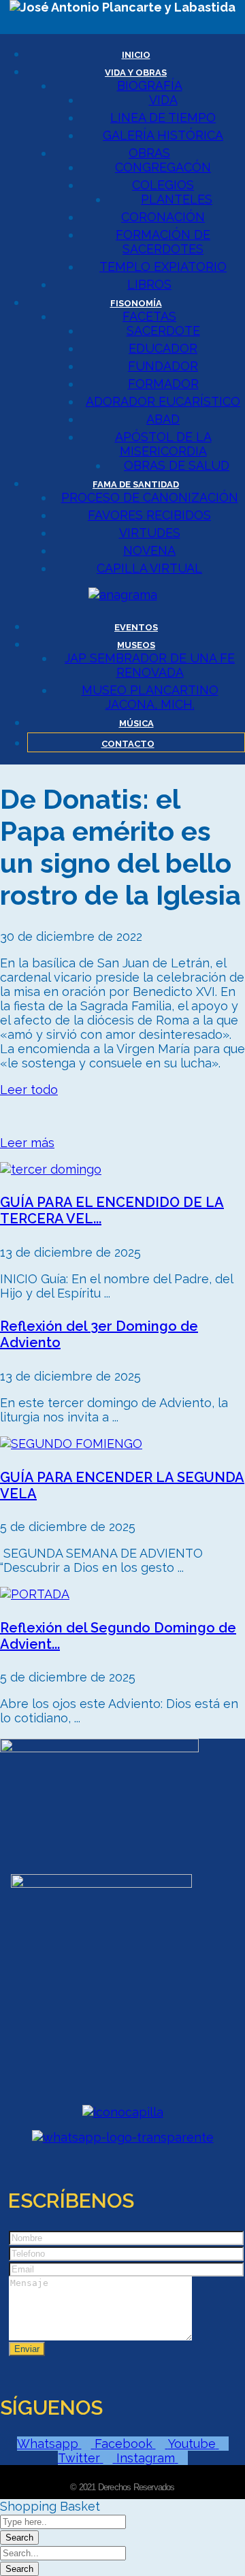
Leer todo (29, 1090)
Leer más (27, 1143)
